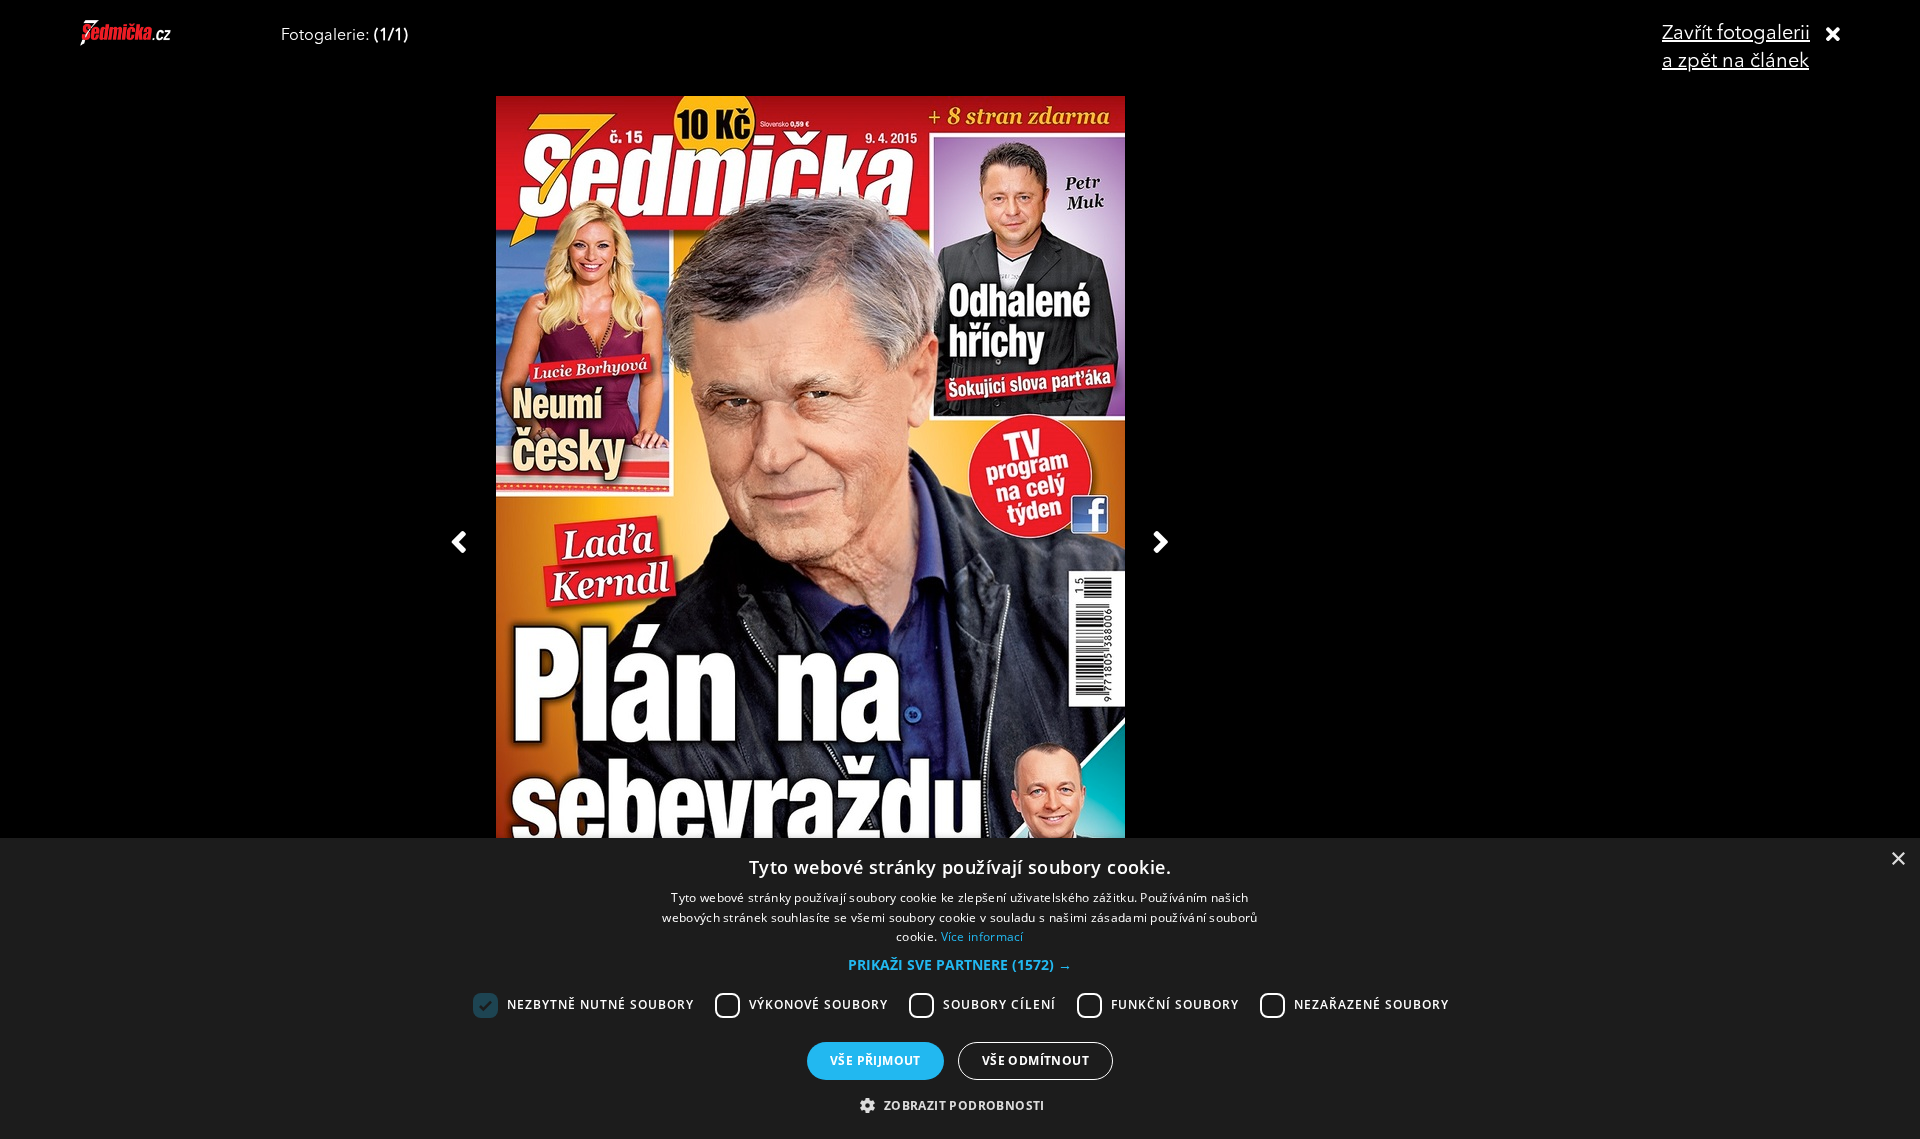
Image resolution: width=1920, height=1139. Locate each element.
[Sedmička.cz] (150, 42)
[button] (960, 965)
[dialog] (960, 988)
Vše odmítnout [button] (1035, 1060)
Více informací (982, 936)
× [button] (1897, 859)
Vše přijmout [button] (875, 1060)
